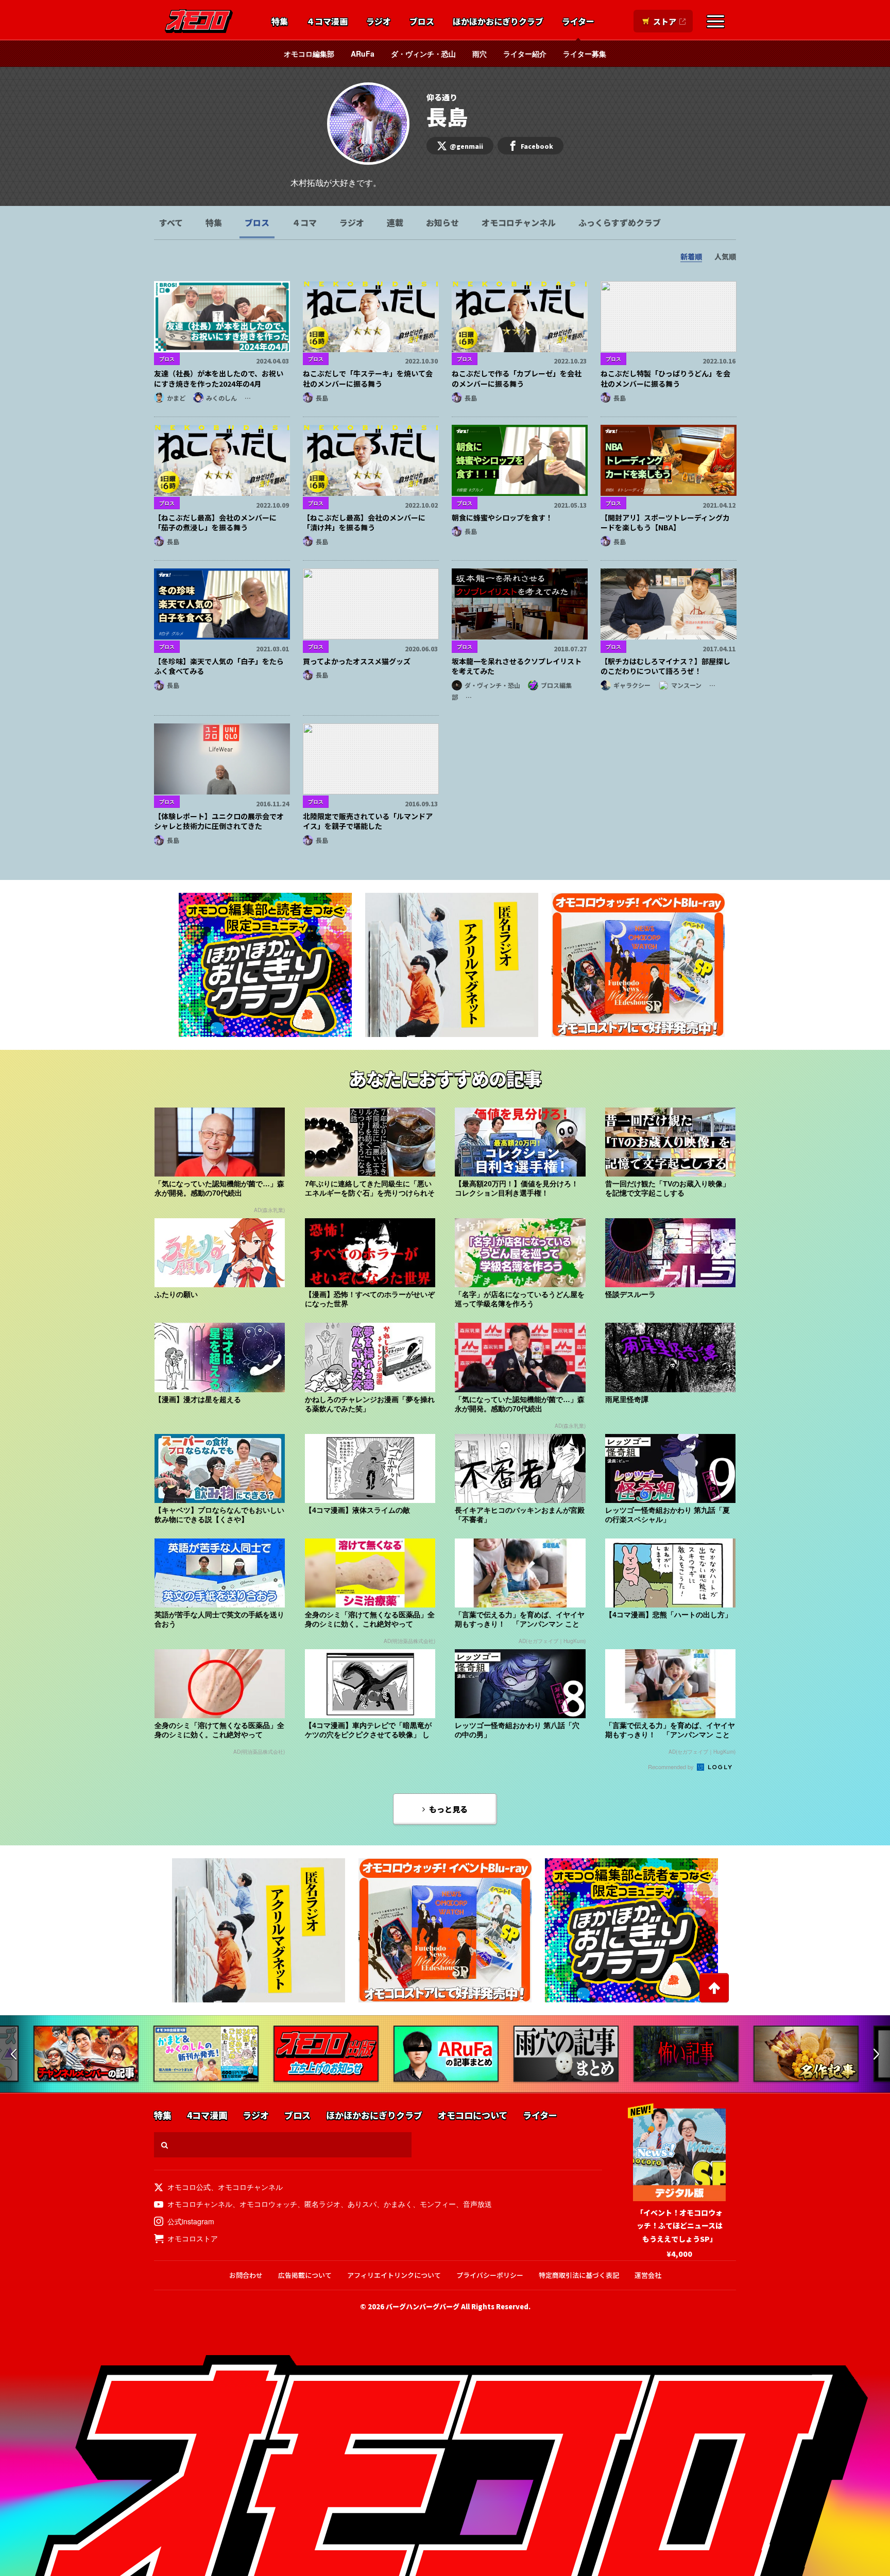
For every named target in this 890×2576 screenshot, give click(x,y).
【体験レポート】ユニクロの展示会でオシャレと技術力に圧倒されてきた (219, 821)
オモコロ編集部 (309, 54)
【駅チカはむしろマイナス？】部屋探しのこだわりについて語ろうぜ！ (665, 666)
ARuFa (363, 54)
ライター (578, 22)
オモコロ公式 (189, 2187)
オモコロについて (473, 2115)
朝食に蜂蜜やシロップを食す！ (502, 517)
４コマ (304, 222)
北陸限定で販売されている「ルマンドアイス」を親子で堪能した (368, 821)
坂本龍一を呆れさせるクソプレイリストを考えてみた (517, 666)
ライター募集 (585, 54)
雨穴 (480, 54)
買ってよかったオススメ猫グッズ (357, 661)
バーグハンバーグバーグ (423, 2306)
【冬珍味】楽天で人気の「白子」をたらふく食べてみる (219, 666)
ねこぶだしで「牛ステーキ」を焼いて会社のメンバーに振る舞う (368, 378)
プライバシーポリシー (490, 2275)
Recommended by (672, 1767)
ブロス (422, 22)
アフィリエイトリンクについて (394, 2275)
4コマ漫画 (207, 2115)
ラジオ (379, 22)
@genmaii (466, 146)
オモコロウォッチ (268, 2204)
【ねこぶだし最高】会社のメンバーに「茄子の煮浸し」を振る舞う (215, 523)
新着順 (691, 256)
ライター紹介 (525, 54)
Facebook (537, 146)
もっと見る (448, 1809)
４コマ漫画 (327, 22)
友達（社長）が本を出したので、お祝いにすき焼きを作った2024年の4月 (219, 378)
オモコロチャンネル (519, 222)
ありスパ (362, 2204)
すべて (171, 222)
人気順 (725, 256)
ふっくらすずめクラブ (620, 222)
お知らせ (442, 222)
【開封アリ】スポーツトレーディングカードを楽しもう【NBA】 (665, 523)
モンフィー (438, 2204)
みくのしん (221, 398)
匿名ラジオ (322, 2204)
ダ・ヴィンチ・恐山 (423, 54)
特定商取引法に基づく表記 (579, 2275)
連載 (395, 222)
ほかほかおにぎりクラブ (498, 22)
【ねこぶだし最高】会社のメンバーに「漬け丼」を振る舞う (364, 523)
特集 (280, 22)
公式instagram (191, 2221)
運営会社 (648, 2275)
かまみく (398, 2204)
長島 (322, 398)
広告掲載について (305, 2275)
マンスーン (686, 685)
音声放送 (477, 2204)
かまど (176, 398)
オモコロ (199, 21)
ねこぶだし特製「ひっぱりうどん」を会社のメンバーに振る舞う (665, 378)
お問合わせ (246, 2275)
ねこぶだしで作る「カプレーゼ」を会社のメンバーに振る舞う (517, 378)
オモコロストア (193, 2238)
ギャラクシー (632, 685)
